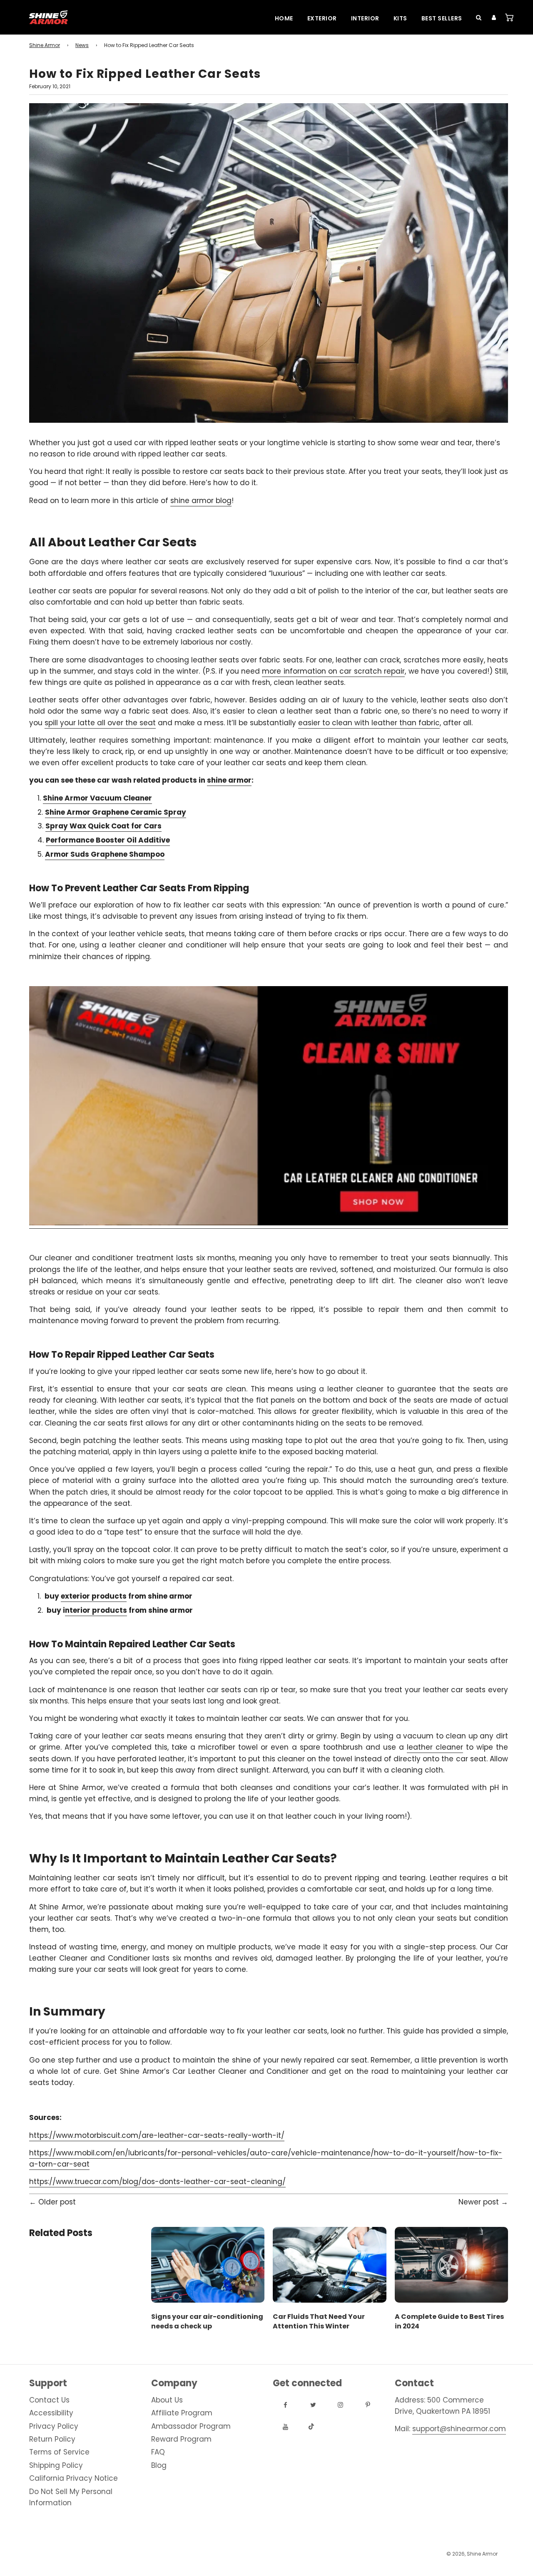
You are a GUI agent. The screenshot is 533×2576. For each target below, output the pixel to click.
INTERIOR (365, 18)
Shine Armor (45, 45)
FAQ (158, 2452)
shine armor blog (201, 501)
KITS (400, 18)
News (82, 45)
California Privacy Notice (73, 2478)
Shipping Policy (56, 2465)
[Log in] (491, 17)
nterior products (96, 1610)
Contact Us (49, 2400)
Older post (57, 2202)
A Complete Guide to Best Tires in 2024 (449, 2321)
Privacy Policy (54, 2426)
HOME (284, 18)
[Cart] (507, 17)
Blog (159, 2465)
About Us (167, 2400)
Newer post (479, 2202)
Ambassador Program (191, 2426)
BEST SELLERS (442, 18)
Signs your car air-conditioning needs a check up (207, 2321)
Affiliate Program (182, 2413)
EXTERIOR (322, 18)
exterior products (94, 1596)
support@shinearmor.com (459, 2429)
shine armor (229, 780)
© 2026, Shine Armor (472, 2554)
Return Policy (52, 2439)
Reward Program (181, 2439)
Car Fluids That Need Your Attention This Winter (319, 2321)
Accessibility (51, 2413)
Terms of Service (59, 2452)
